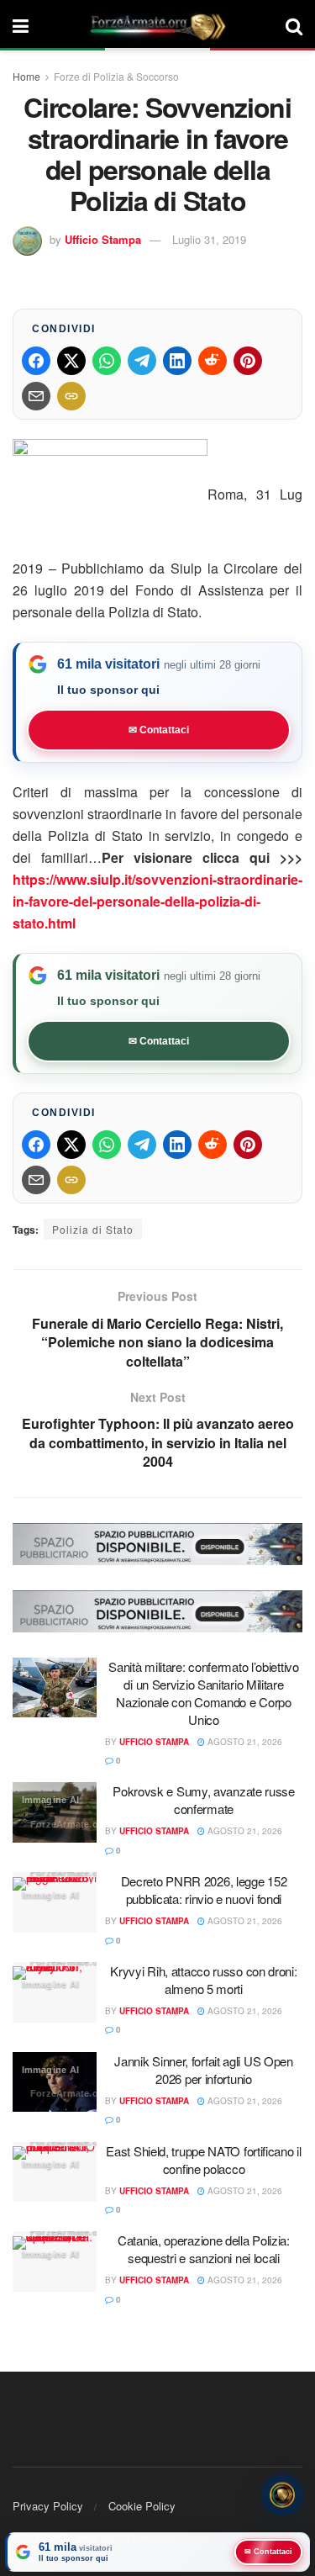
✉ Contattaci (159, 730)
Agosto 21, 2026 (244, 1742)
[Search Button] (294, 25)
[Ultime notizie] (282, 2493)
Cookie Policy (142, 2506)
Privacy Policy (48, 2506)
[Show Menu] (21, 25)
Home (26, 76)
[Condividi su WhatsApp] (107, 361)
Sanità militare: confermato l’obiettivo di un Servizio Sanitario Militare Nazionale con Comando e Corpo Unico (203, 1693)
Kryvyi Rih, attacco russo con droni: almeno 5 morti (203, 1980)
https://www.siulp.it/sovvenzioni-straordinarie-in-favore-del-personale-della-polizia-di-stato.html (157, 901)
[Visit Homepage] (157, 25)
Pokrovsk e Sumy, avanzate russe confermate (204, 1800)
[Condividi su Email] (36, 396)
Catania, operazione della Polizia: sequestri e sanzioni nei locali (204, 2249)
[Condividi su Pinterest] (248, 361)
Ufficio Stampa (103, 239)
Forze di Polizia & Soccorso (116, 76)
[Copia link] (71, 396)
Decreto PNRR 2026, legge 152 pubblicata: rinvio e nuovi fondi (204, 1890)
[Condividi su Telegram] (142, 361)
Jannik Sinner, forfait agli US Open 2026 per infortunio (204, 2070)
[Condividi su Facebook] (36, 361)
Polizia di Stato (93, 1229)
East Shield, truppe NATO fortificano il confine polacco (203, 2160)
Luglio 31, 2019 (209, 239)
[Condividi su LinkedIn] (177, 361)
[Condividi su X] (71, 361)
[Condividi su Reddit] (213, 361)
